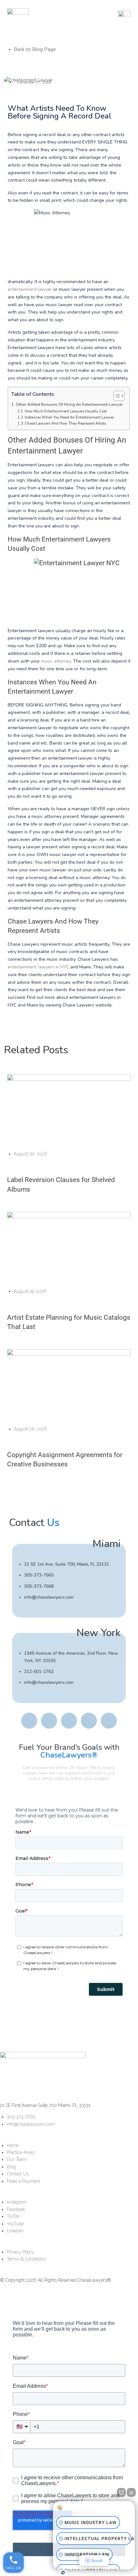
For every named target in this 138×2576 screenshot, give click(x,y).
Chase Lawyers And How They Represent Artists (65, 424)
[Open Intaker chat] (63, 2572)
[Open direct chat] (121, 2492)
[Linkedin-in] (109, 1721)
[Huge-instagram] (29, 1721)
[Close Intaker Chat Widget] (131, 2492)
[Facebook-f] (49, 1721)
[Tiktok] (69, 1721)
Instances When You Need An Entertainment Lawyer (69, 417)
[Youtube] (89, 1721)
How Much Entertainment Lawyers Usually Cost (66, 411)
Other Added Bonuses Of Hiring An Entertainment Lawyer (69, 404)
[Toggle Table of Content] (116, 396)
